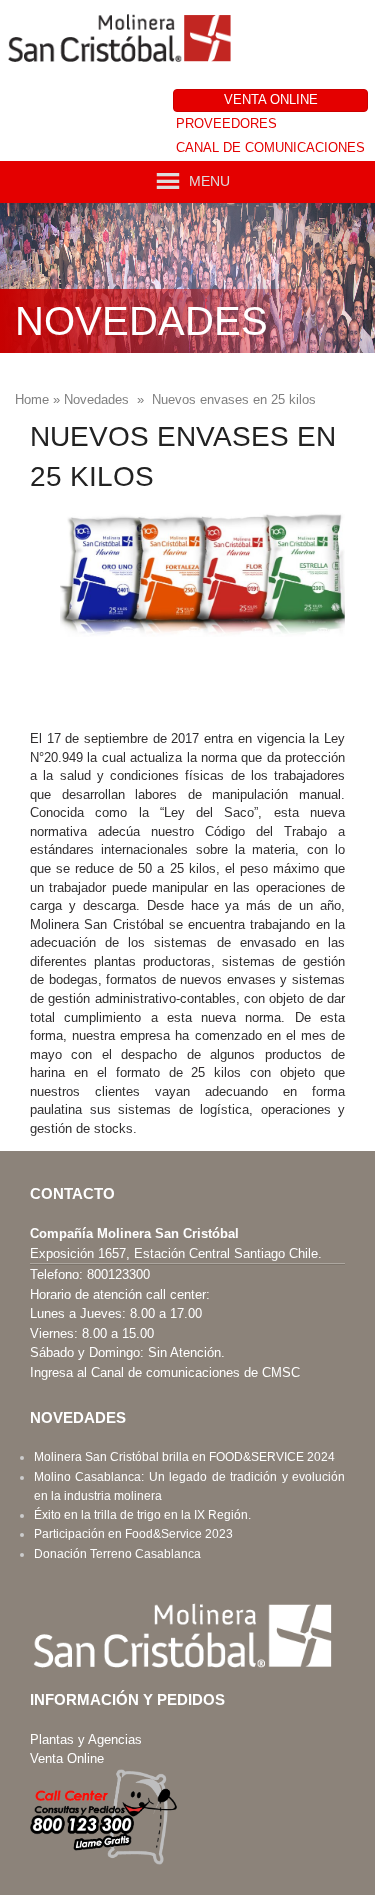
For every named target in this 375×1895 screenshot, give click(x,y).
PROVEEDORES (226, 123)
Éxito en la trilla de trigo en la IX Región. (142, 1515)
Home (32, 399)
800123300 (118, 1274)
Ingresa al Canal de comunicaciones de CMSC (165, 1372)
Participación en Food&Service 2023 (133, 1534)
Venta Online (67, 1758)
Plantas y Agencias (86, 1739)
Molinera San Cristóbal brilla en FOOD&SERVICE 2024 (184, 1457)
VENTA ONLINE (271, 99)
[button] (209, 181)
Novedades (96, 399)
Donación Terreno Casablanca (117, 1554)
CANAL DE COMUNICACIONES (270, 147)
